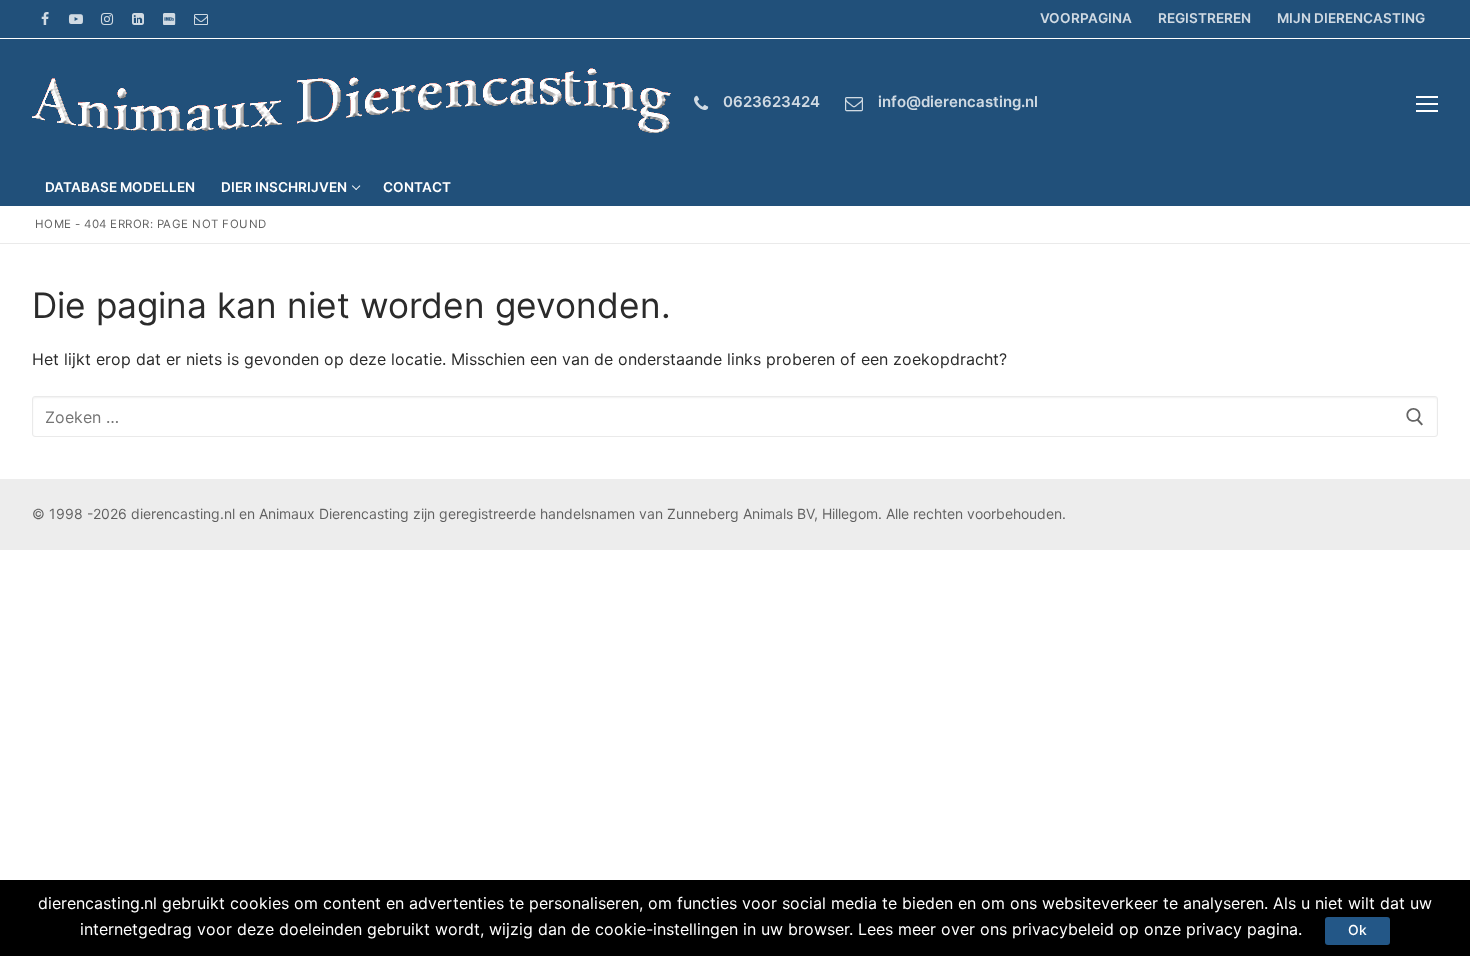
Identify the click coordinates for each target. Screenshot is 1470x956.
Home (53, 224)
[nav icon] (1427, 104)
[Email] (200, 18)
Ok (1357, 930)
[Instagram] (106, 18)
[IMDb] (169, 18)
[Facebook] (44, 18)
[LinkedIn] (138, 18)
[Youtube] (75, 18)
